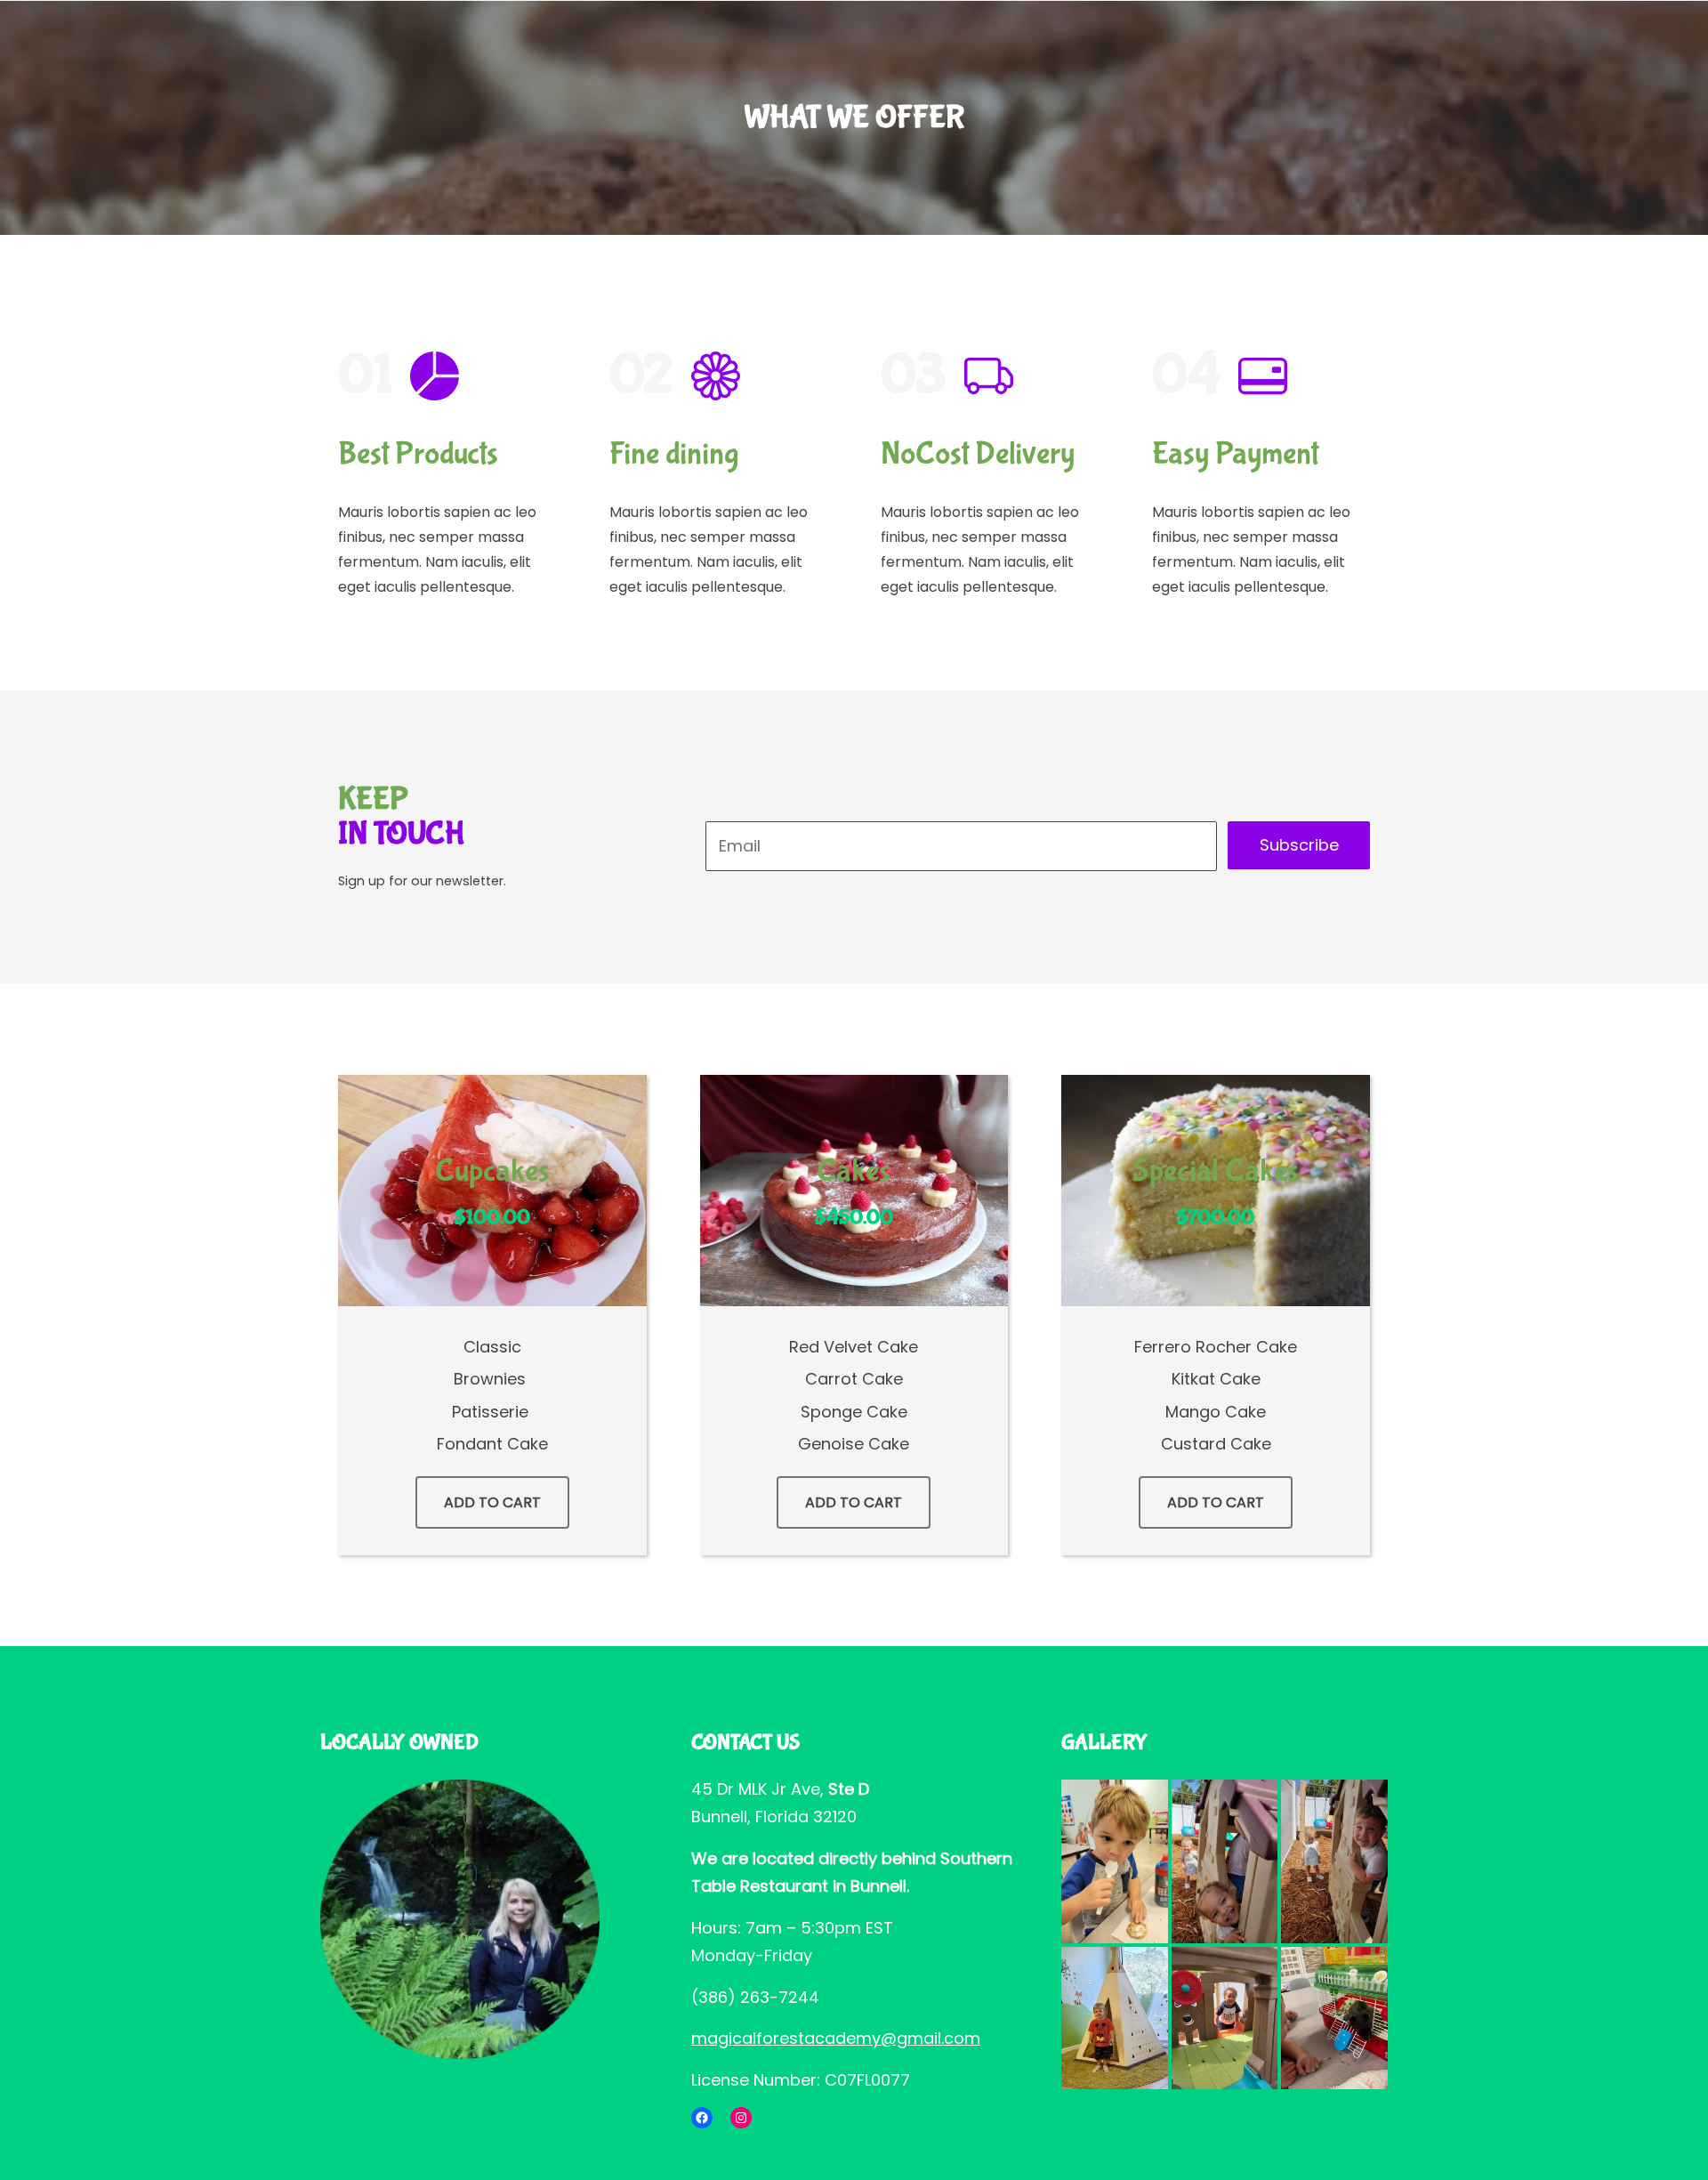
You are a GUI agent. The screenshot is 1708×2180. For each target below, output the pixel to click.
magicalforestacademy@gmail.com (836, 2038)
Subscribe (1299, 845)
